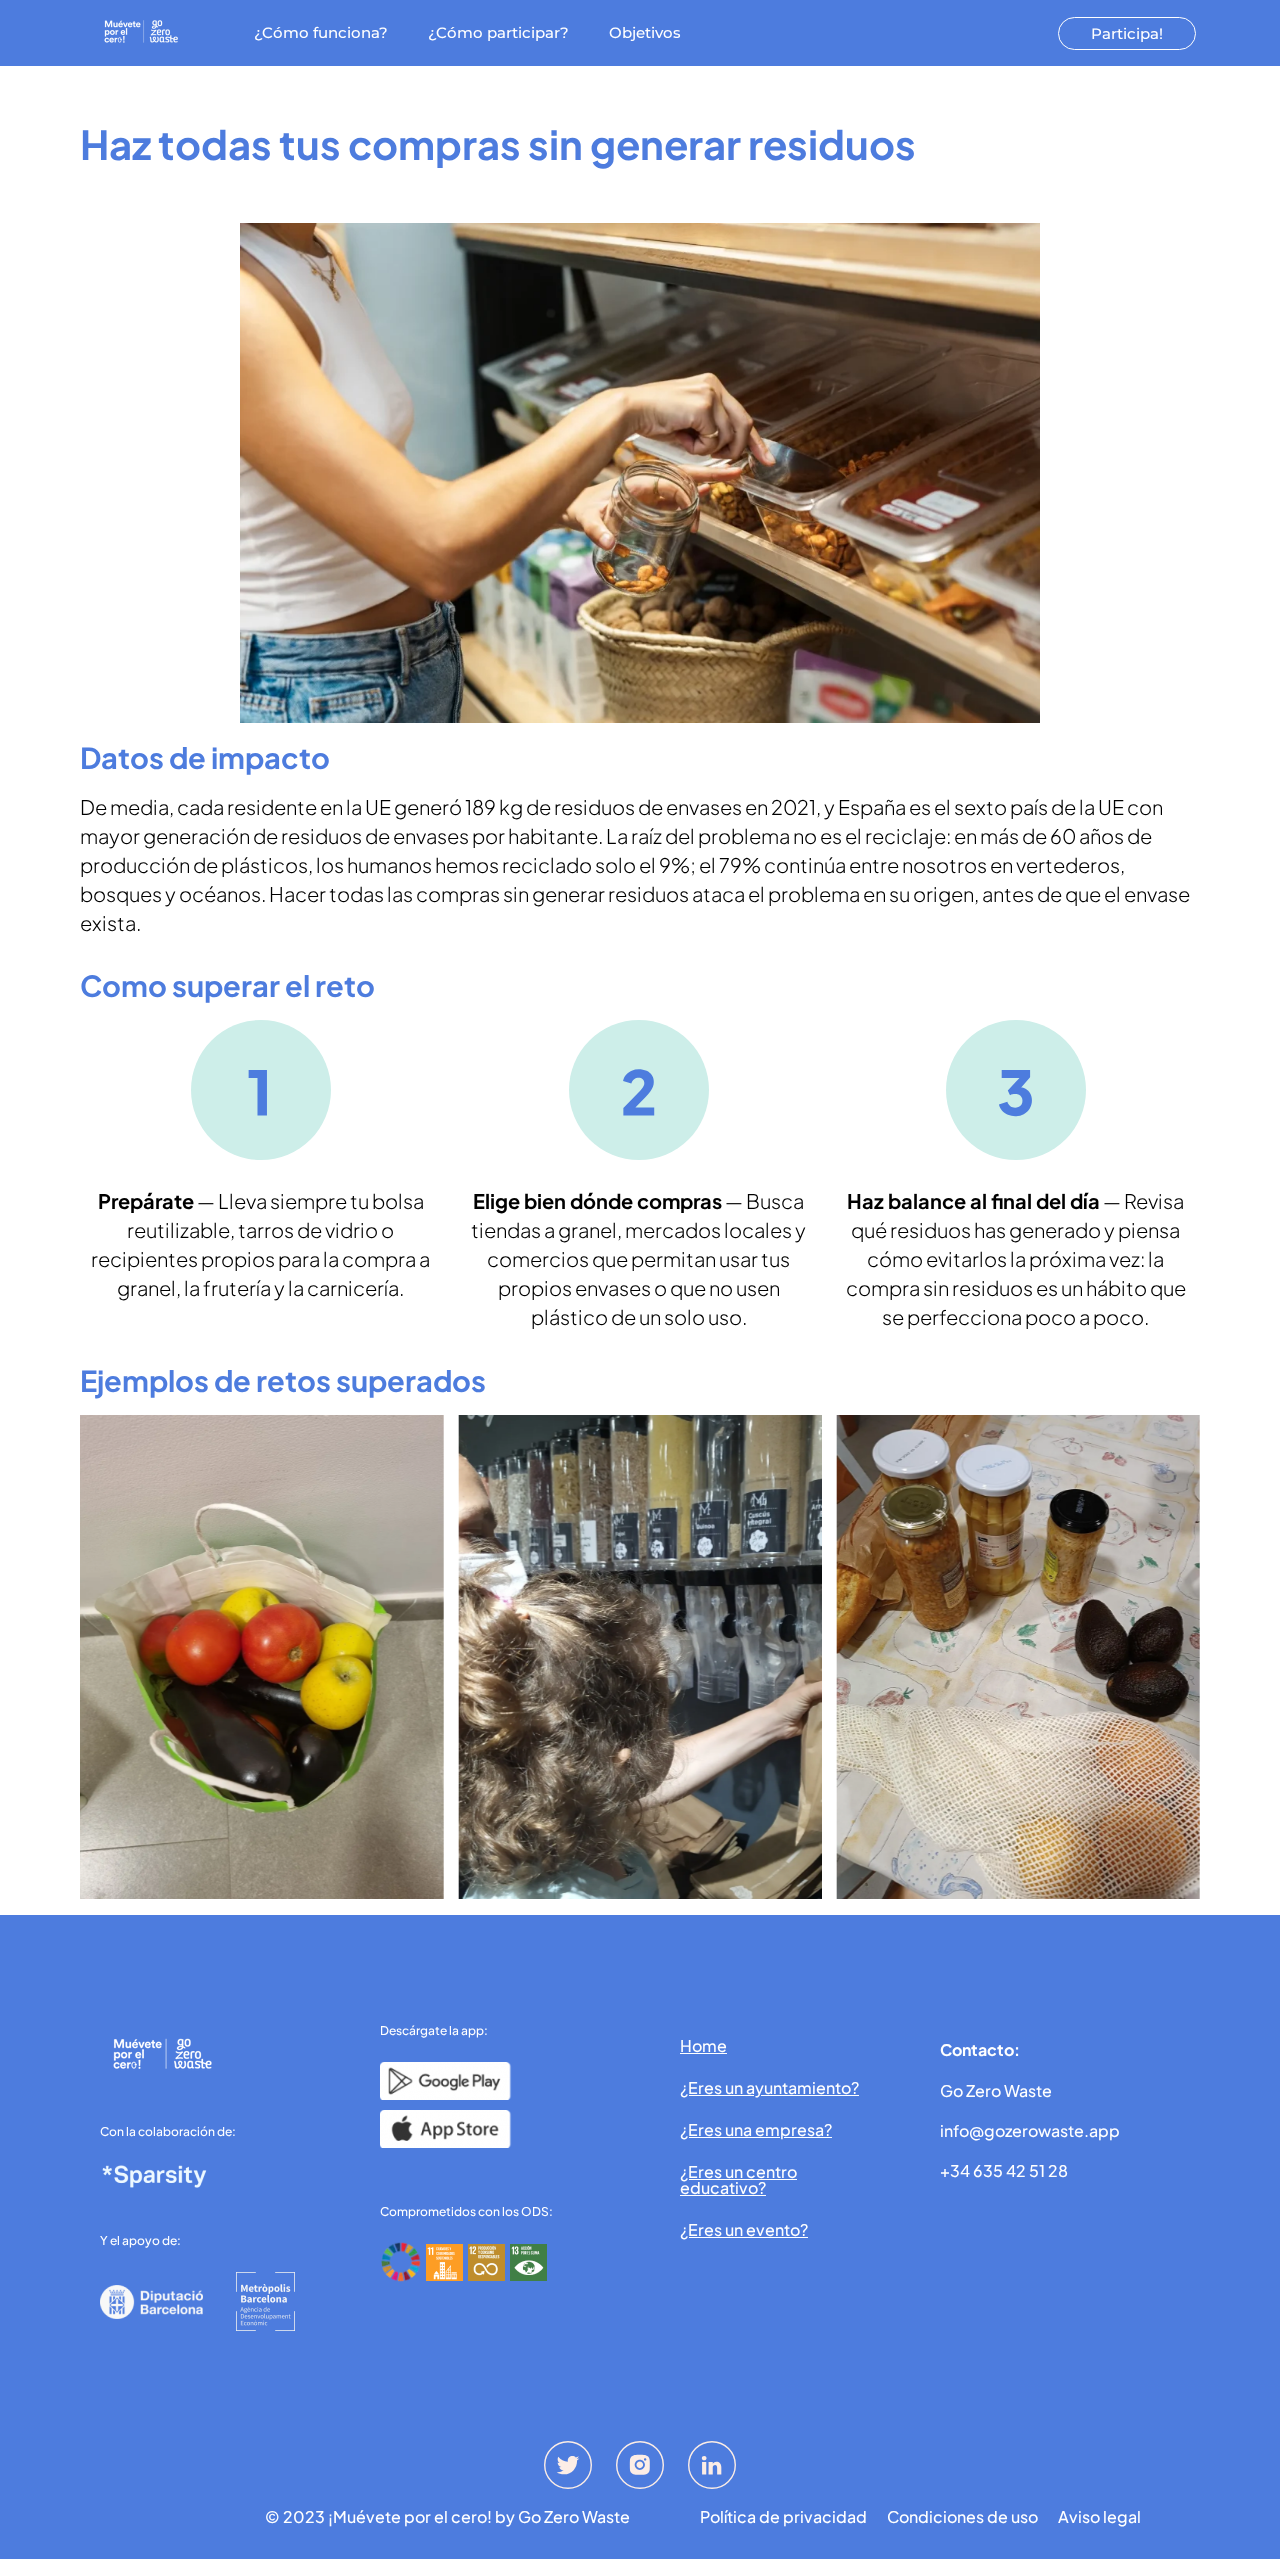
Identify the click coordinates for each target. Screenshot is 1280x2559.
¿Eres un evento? (744, 2229)
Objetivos (645, 32)
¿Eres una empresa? (756, 2129)
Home (703, 2045)
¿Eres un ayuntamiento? (769, 2087)
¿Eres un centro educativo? (738, 2179)
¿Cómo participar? (498, 32)
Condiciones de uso (962, 2517)
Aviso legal (1099, 2517)
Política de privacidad (783, 2517)
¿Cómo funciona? (321, 32)
